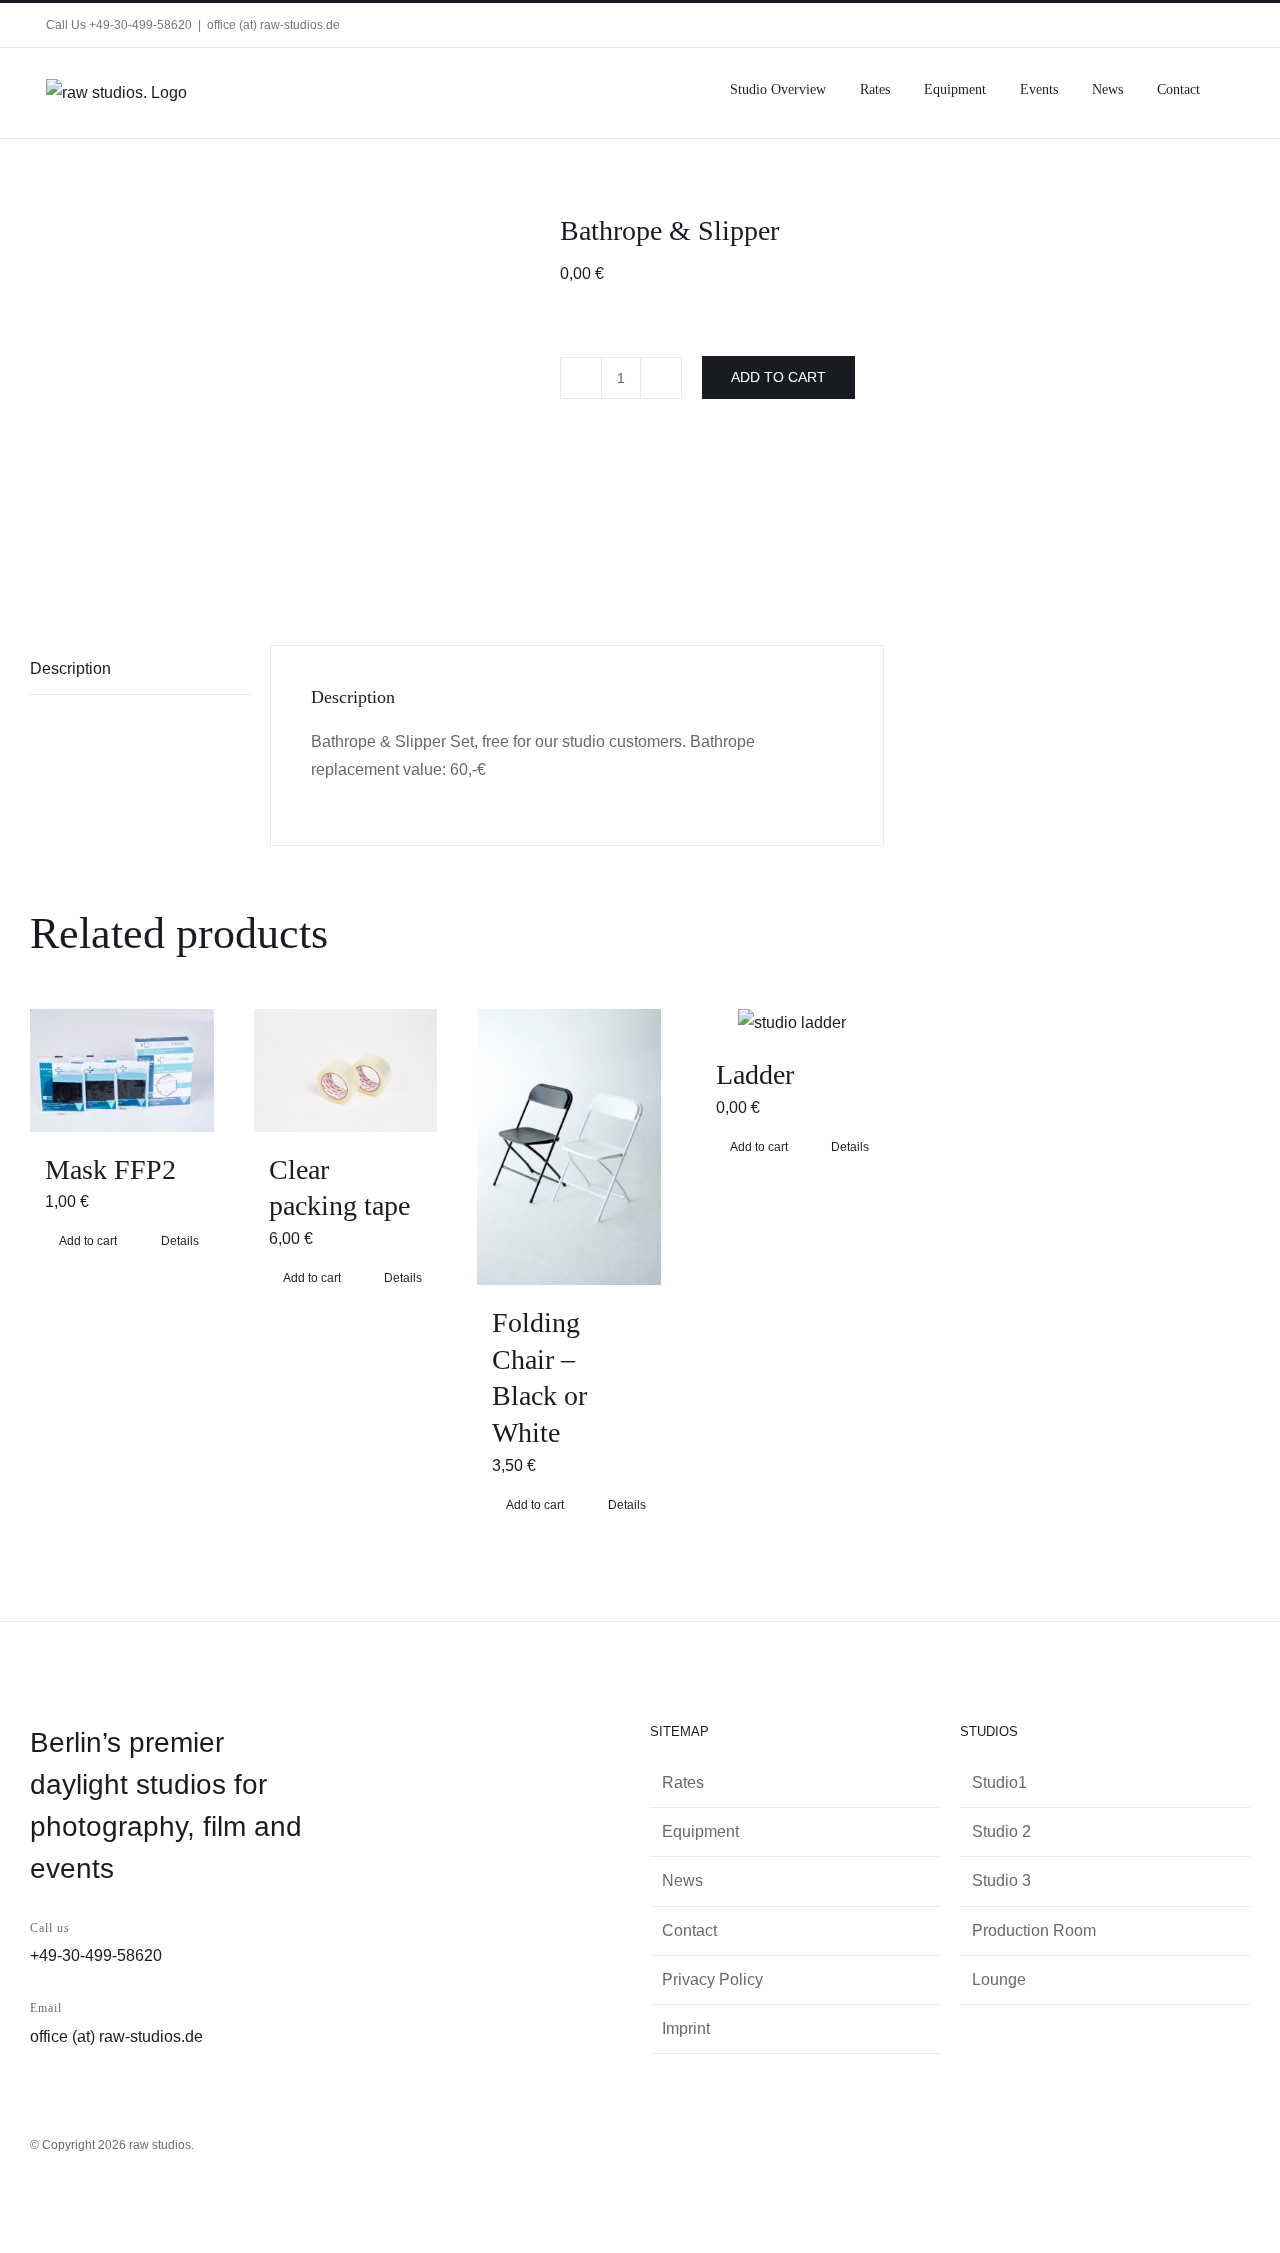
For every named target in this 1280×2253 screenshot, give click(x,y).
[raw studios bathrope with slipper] (280, 398)
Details (180, 1241)
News (682, 1880)
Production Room (1034, 1930)
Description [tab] (70, 668)
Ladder (755, 1074)
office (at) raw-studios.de (273, 25)
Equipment (700, 1831)
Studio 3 (1001, 1880)
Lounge (999, 1979)
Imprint (686, 2028)
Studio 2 (1001, 1831)
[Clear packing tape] (346, 1070)
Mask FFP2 (110, 1169)
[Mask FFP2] (122, 1070)
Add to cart (778, 377)
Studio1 (999, 1782)
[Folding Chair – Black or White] (569, 1146)
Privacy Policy (712, 1979)
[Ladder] (793, 1023)
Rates (683, 1782)
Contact (689, 1930)
